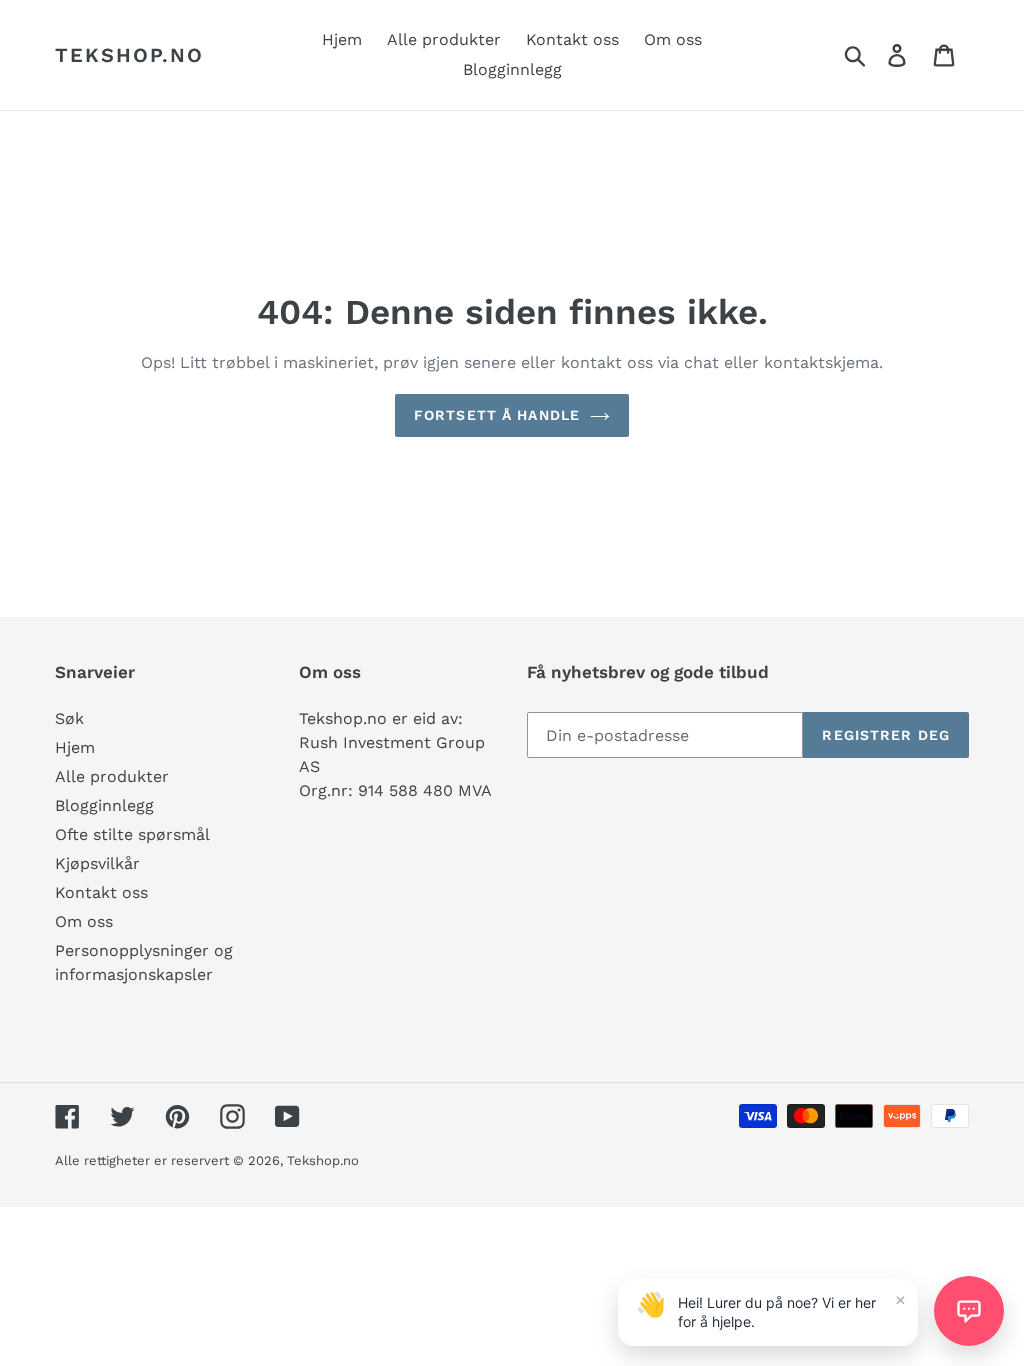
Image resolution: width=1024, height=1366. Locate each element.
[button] (969, 1311)
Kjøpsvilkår (97, 863)
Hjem (75, 747)
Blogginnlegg (104, 805)
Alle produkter (112, 776)
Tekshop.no (129, 55)
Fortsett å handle (497, 415)
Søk (69, 718)
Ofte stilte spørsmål (132, 834)
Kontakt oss (101, 892)
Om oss (84, 921)
